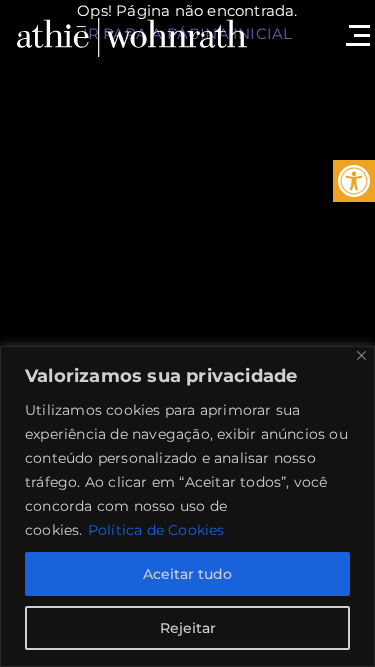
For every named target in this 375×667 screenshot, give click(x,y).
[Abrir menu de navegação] (355, 25)
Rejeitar (188, 628)
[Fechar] (361, 355)
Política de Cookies (156, 530)
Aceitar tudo (187, 574)
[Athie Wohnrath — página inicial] (132, 35)
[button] (354, 181)
